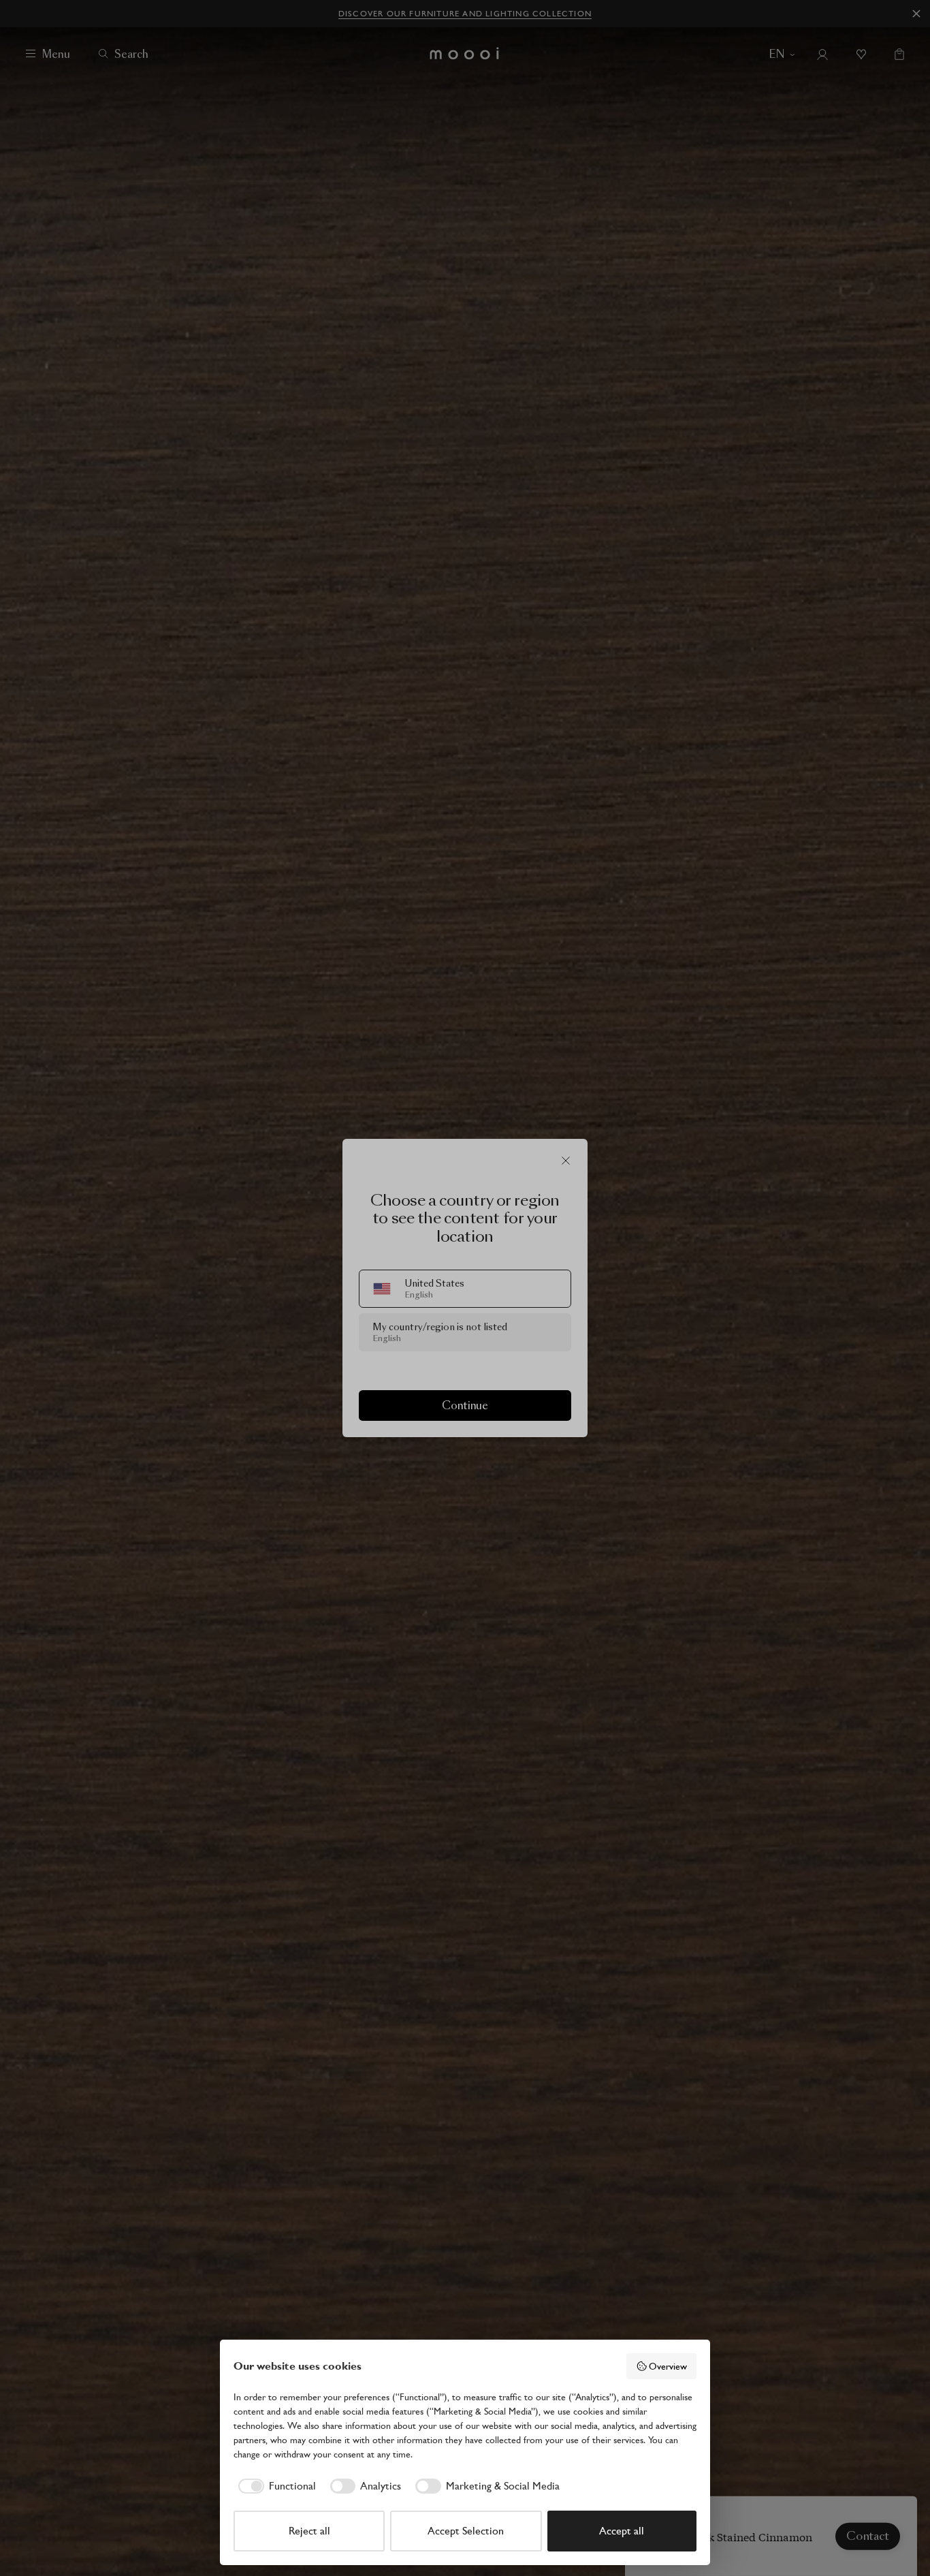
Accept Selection (466, 2531)
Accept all (622, 2531)
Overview (668, 2366)
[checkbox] (275, 2486)
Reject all (309, 2531)
